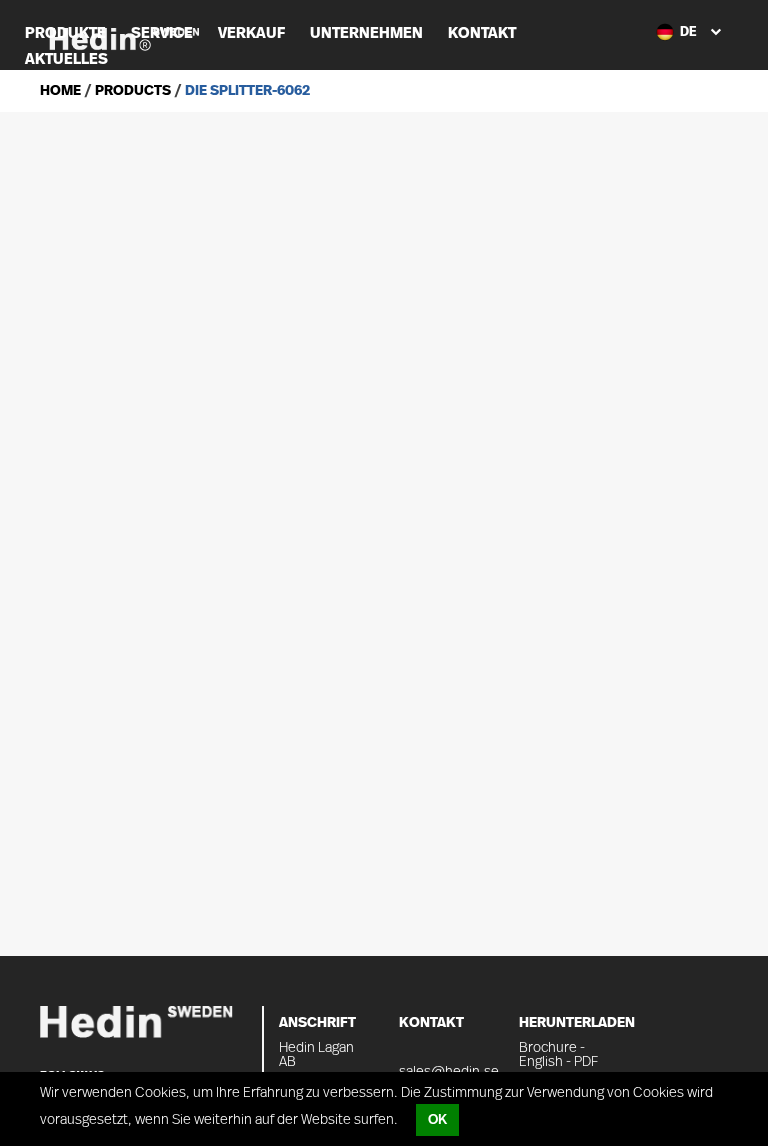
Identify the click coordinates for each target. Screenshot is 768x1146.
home (60, 91)
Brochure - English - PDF (558, 1055)
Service (162, 33)
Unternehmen (366, 33)
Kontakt (482, 33)
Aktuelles (66, 59)
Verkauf (251, 33)
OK (437, 1120)
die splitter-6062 (246, 91)
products (131, 91)
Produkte (65, 33)
